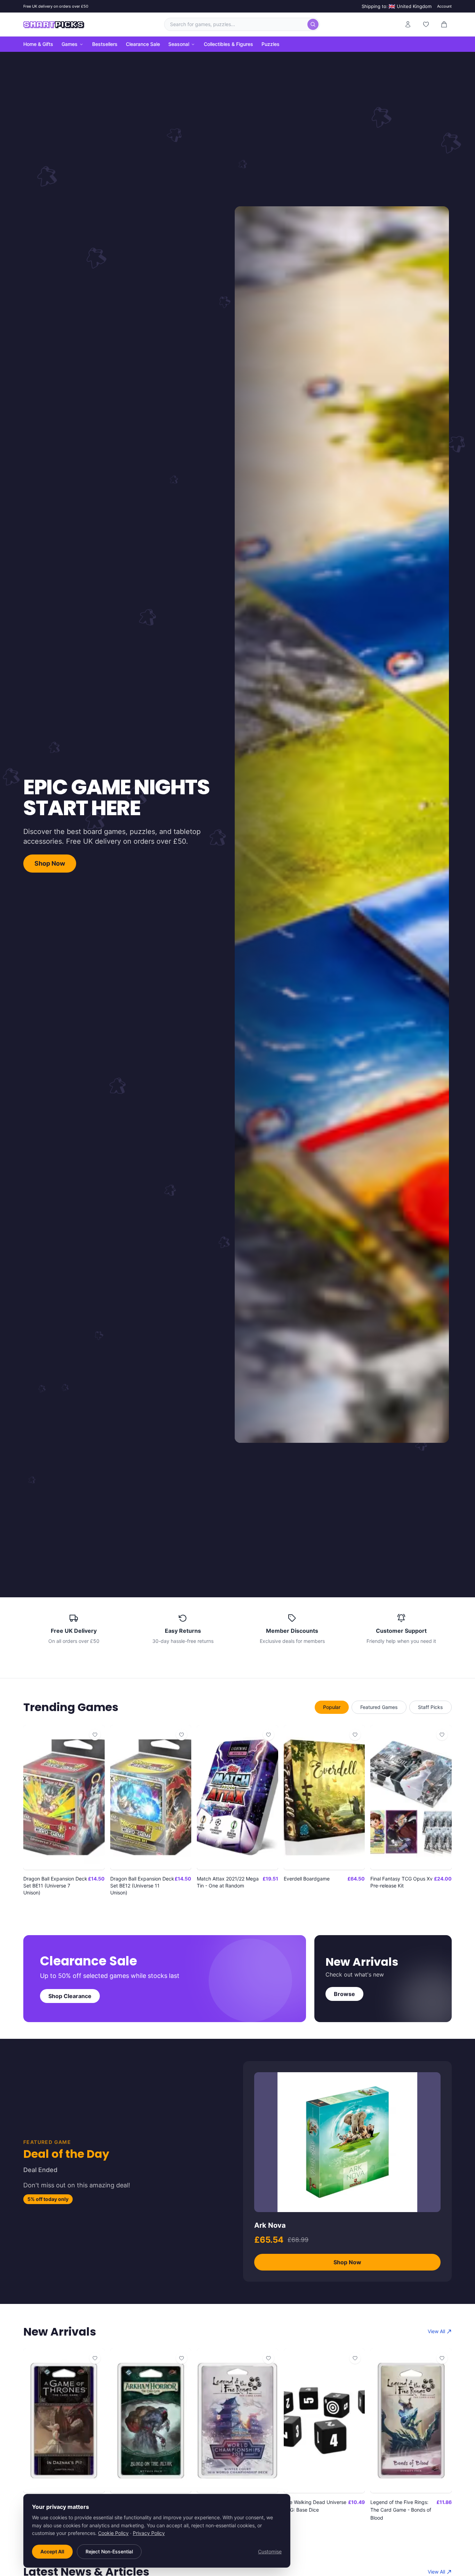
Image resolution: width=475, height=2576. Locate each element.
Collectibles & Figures (228, 44)
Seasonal (179, 44)
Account (444, 6)
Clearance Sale (143, 44)
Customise (270, 2551)
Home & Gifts (38, 44)
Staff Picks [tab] (430, 1707)
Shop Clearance (70, 1996)
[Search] (313, 24)
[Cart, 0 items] (444, 24)
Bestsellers (105, 44)
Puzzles (271, 44)
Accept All (52, 2551)
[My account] (408, 24)
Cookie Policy (113, 2533)
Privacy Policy (149, 2533)
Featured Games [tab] (379, 1707)
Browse (344, 1994)
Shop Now (50, 863)
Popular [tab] (332, 1707)
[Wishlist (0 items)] (426, 24)
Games (70, 44)
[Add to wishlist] (95, 1735)
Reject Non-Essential (109, 2551)
